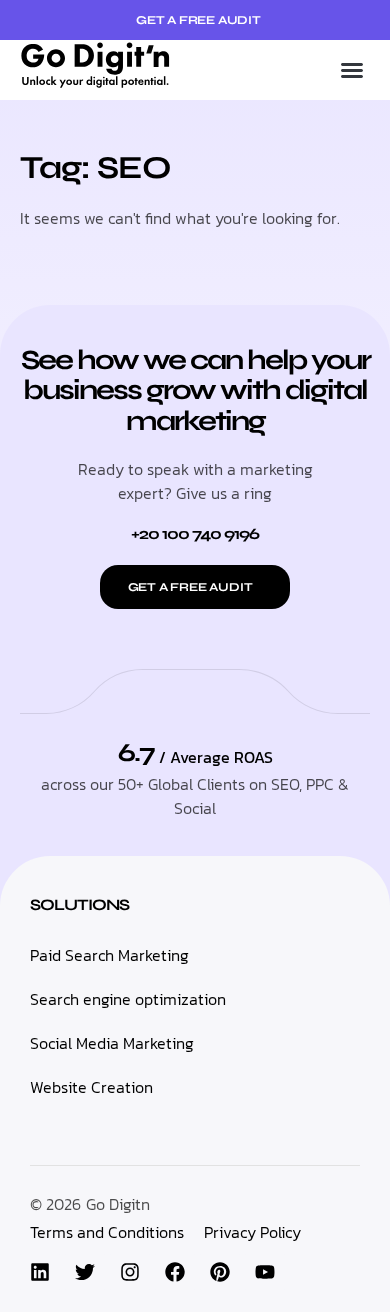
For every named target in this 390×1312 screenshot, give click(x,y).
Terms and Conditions (107, 1232)
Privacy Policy (252, 1232)
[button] (352, 70)
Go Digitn (118, 1204)
